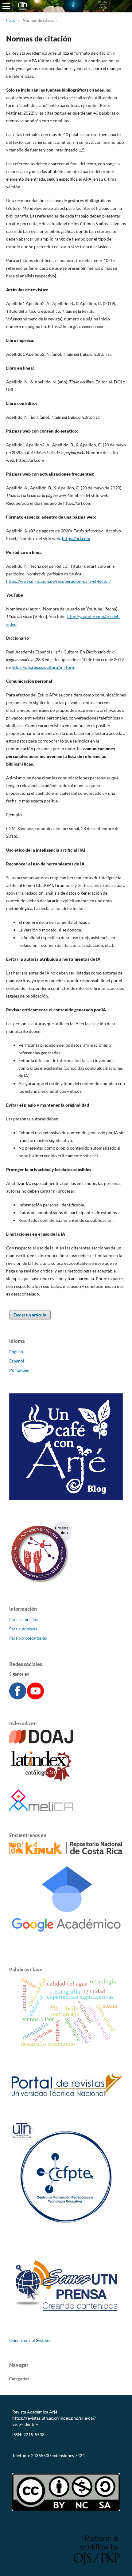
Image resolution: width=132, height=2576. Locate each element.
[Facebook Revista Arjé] (18, 1698)
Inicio (11, 20)
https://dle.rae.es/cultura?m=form (44, 667)
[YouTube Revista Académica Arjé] (35, 1698)
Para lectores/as (23, 1620)
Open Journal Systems (30, 2340)
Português (19, 1370)
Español (17, 1361)
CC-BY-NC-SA (26, 2466)
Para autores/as (23, 1629)
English (16, 1352)
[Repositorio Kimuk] (66, 1853)
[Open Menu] (6, 6)
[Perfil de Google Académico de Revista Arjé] (66, 1944)
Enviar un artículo (30, 1315)
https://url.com (76, 538)
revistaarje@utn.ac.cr (33, 2445)
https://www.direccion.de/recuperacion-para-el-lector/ (58, 581)
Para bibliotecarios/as (28, 1638)
